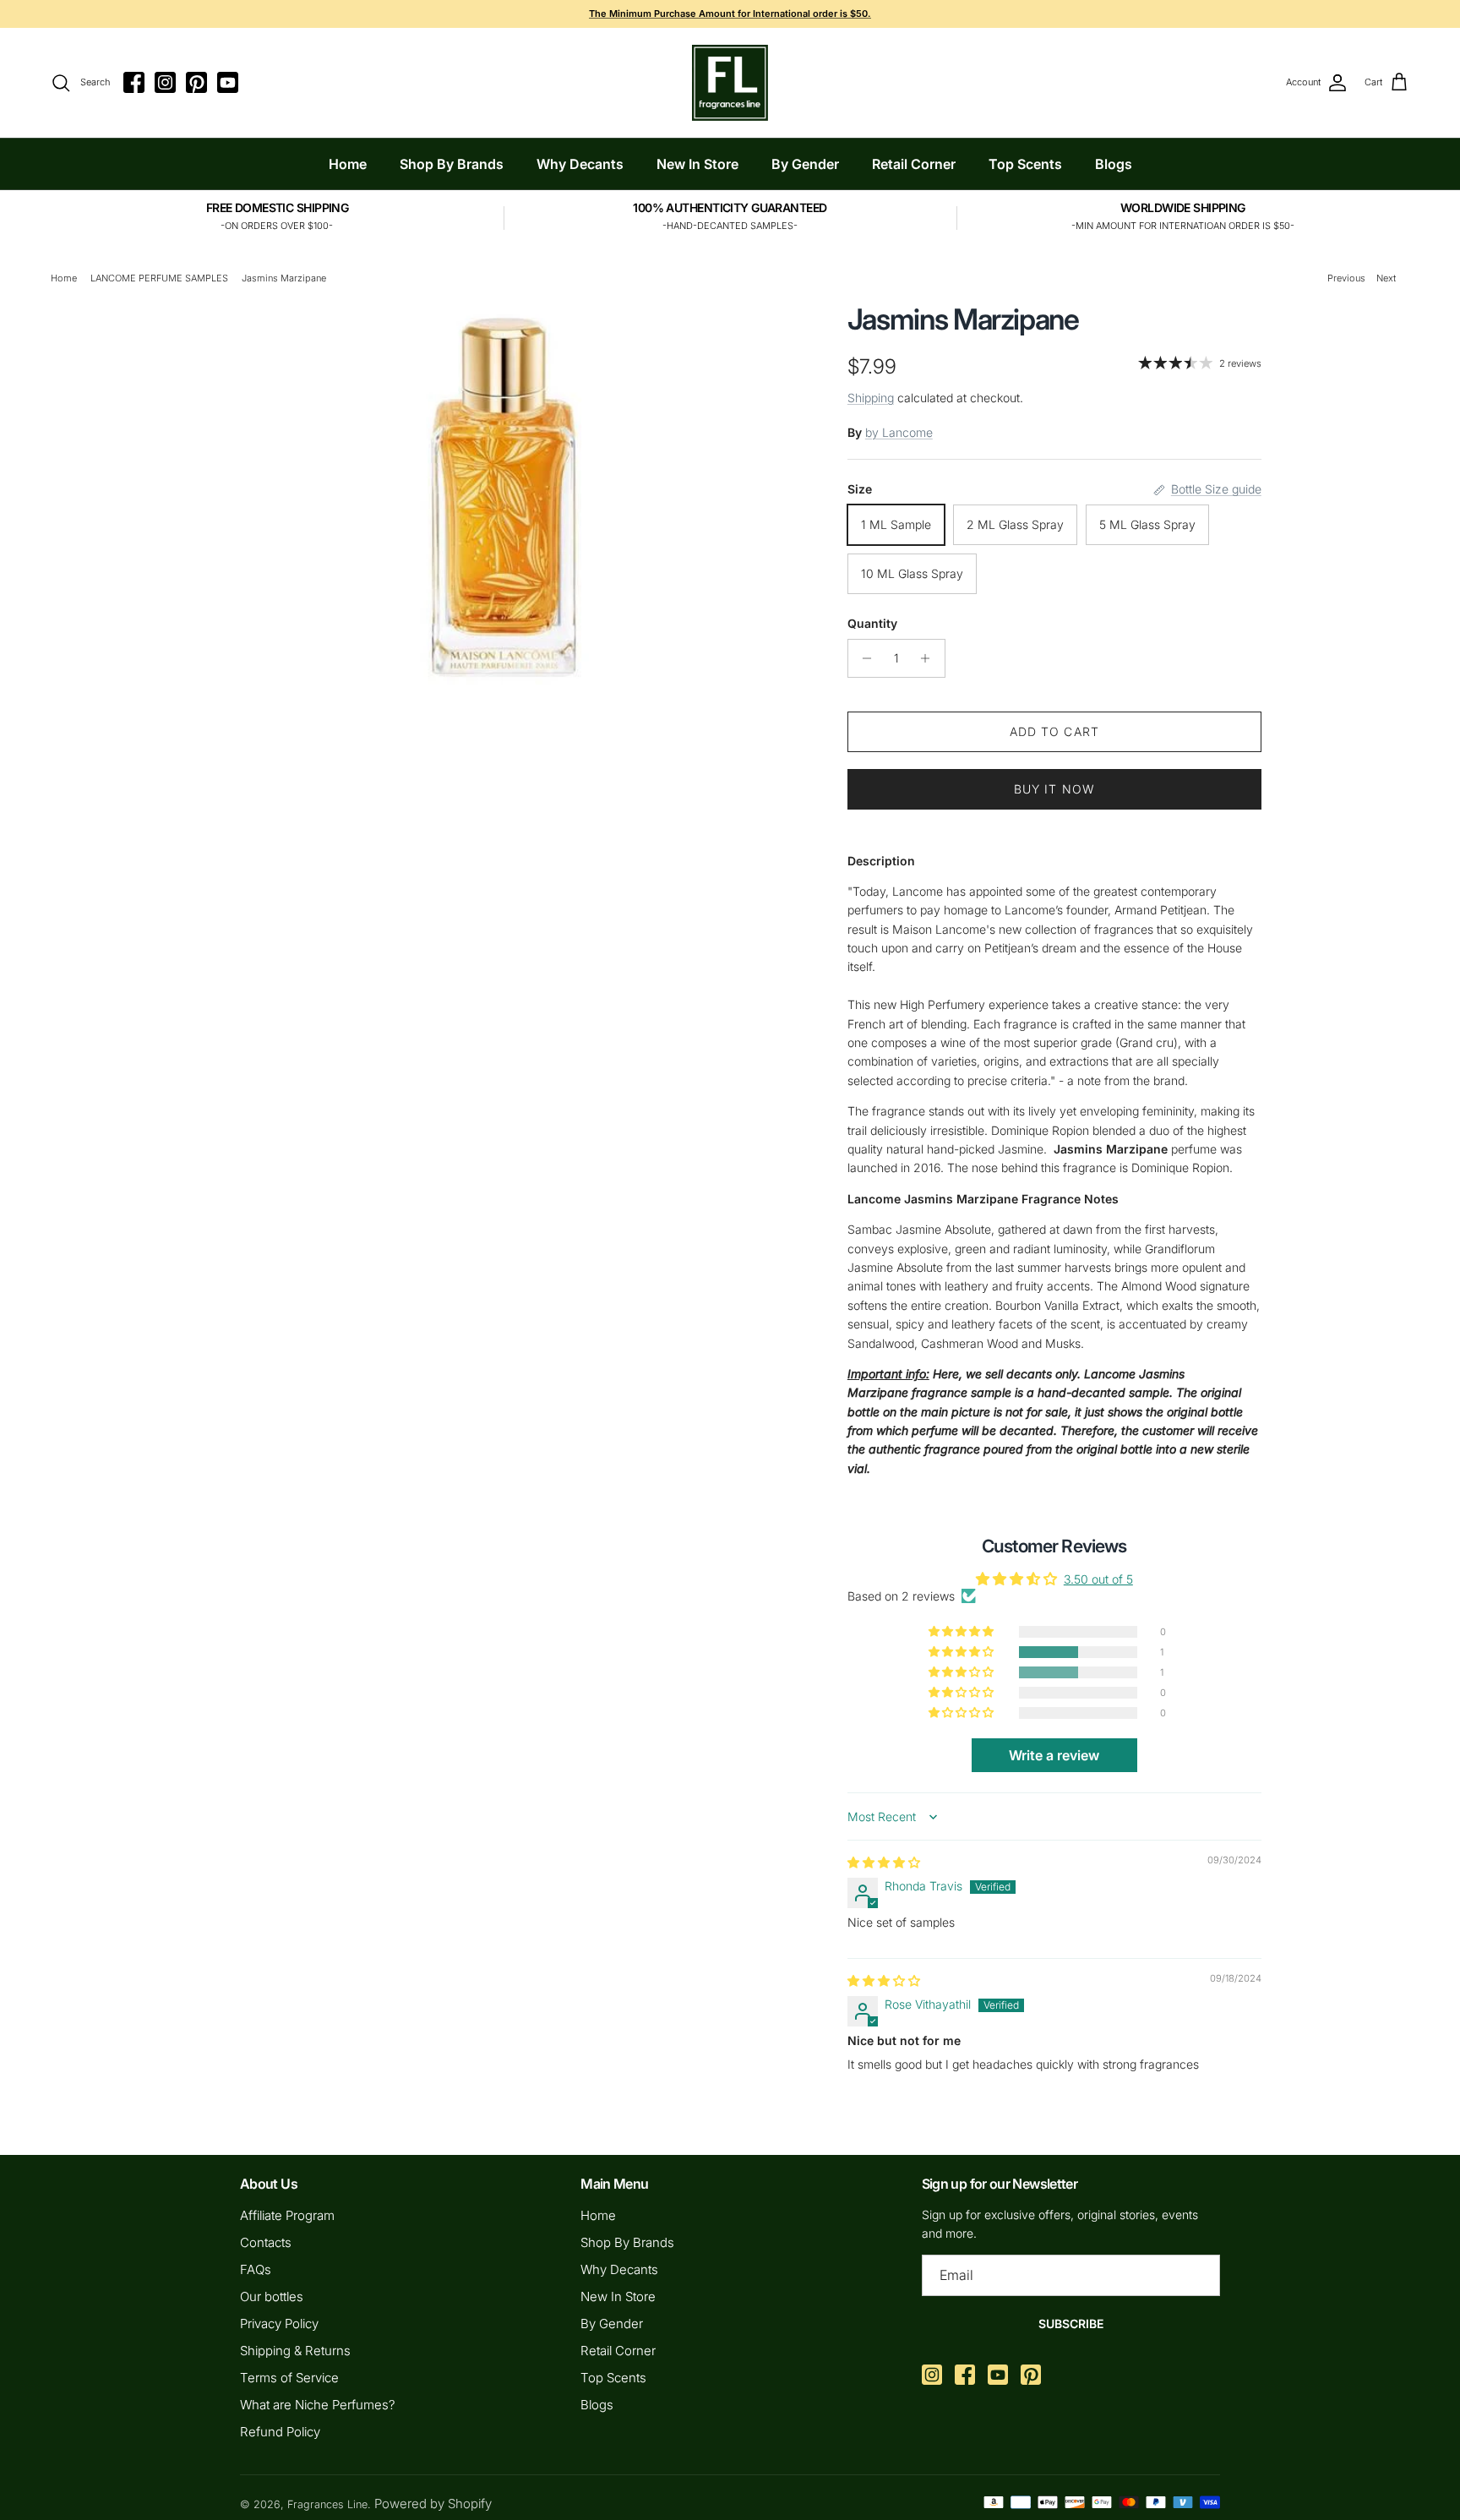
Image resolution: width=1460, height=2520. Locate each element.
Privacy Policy (279, 2324)
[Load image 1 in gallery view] (504, 494)
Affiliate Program (287, 2215)
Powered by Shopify (433, 2504)
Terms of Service (289, 2378)
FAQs (256, 2269)
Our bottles (272, 2296)
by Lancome (899, 432)
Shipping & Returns (295, 2351)
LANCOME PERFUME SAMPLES (159, 278)
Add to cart (1054, 731)
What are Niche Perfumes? (318, 2405)
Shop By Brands (452, 164)
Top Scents (1025, 164)
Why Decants (580, 164)
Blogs (1114, 164)
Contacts (266, 2242)
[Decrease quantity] (863, 658)
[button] (962, 1652)
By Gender (805, 164)
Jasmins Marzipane (284, 278)
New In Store (697, 164)
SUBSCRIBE (1071, 2324)
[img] (884, 1862)
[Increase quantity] (930, 658)
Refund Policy (280, 2432)
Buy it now (1054, 789)
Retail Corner (914, 164)
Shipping (871, 398)
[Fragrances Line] (730, 83)
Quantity (872, 623)
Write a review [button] (1054, 1755)
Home (348, 164)
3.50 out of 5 (1098, 1579)
